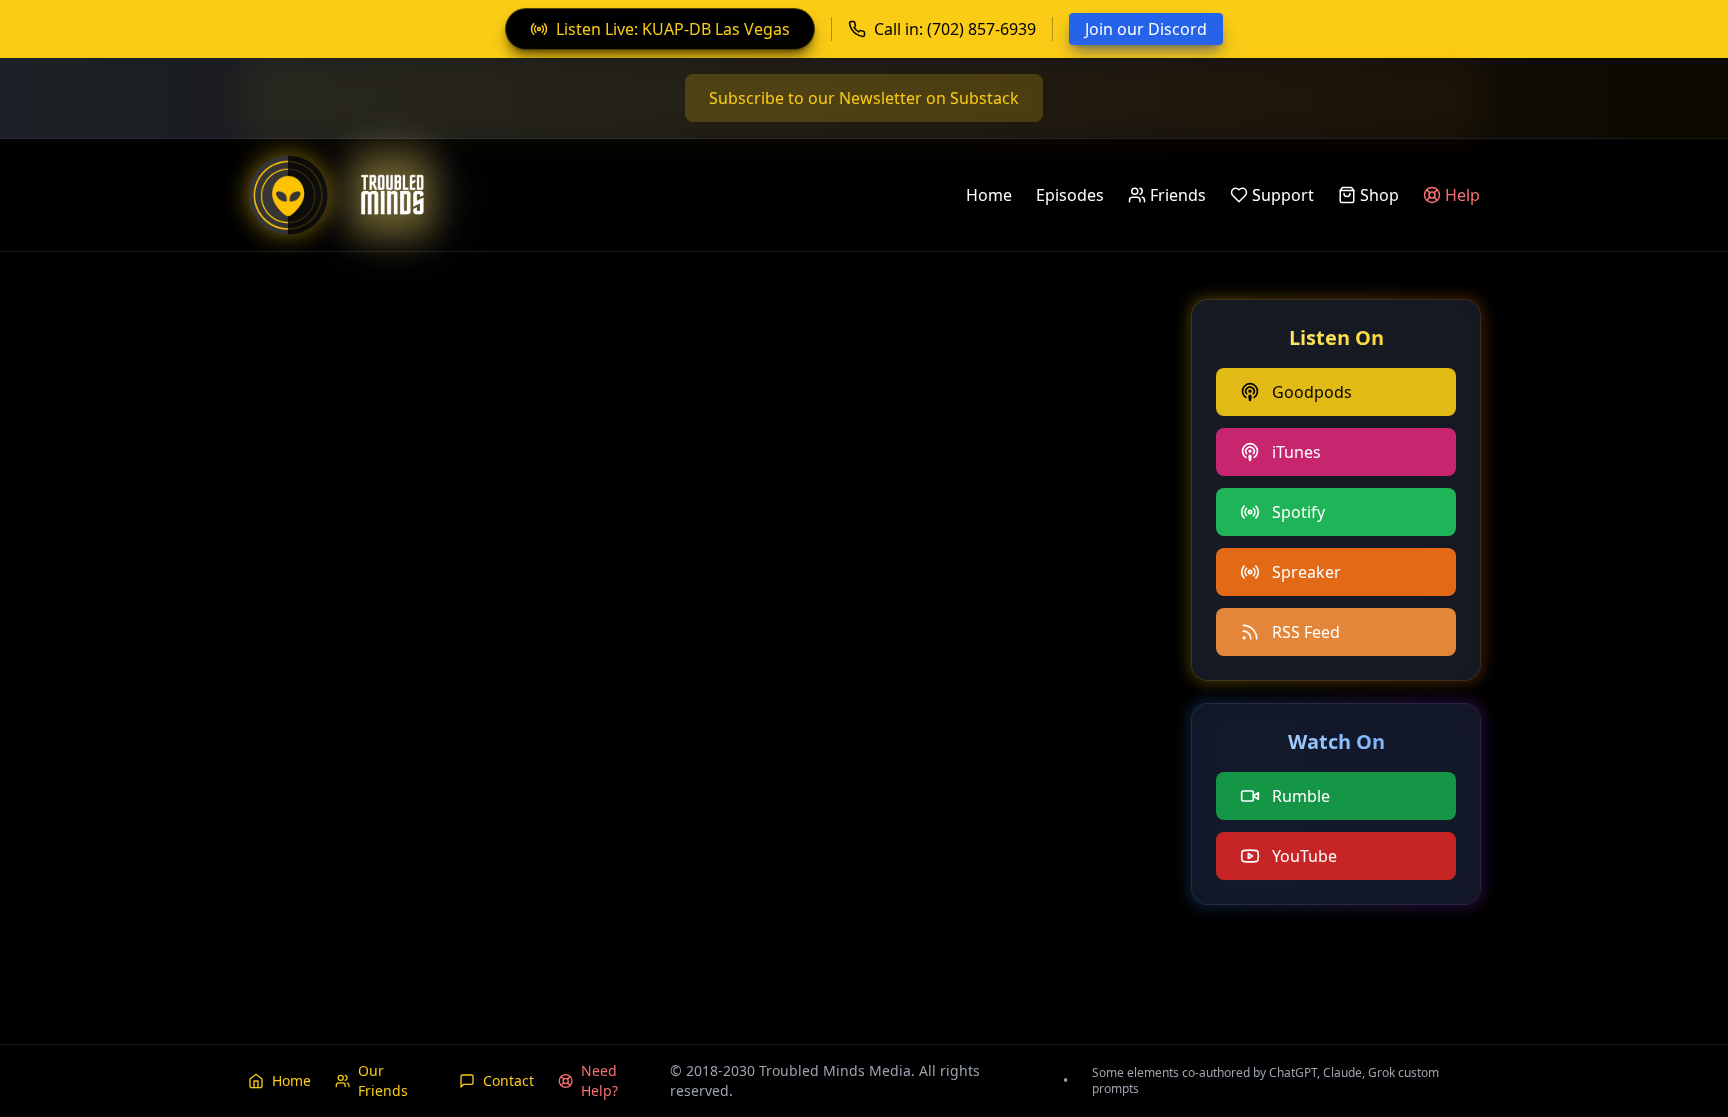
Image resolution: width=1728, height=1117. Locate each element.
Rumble (1301, 796)
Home (989, 195)
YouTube (1304, 856)
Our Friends (383, 1080)
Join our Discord (1146, 29)
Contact (508, 1080)
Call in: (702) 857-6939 (955, 29)
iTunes (1296, 452)
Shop (1379, 195)
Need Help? (599, 1080)
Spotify (1298, 512)
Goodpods (1312, 392)
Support (1283, 195)
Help (1462, 195)
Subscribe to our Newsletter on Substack (864, 98)
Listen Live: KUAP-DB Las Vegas (673, 29)
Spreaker (1306, 572)
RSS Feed (1306, 632)
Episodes (1070, 195)
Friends (1178, 195)
